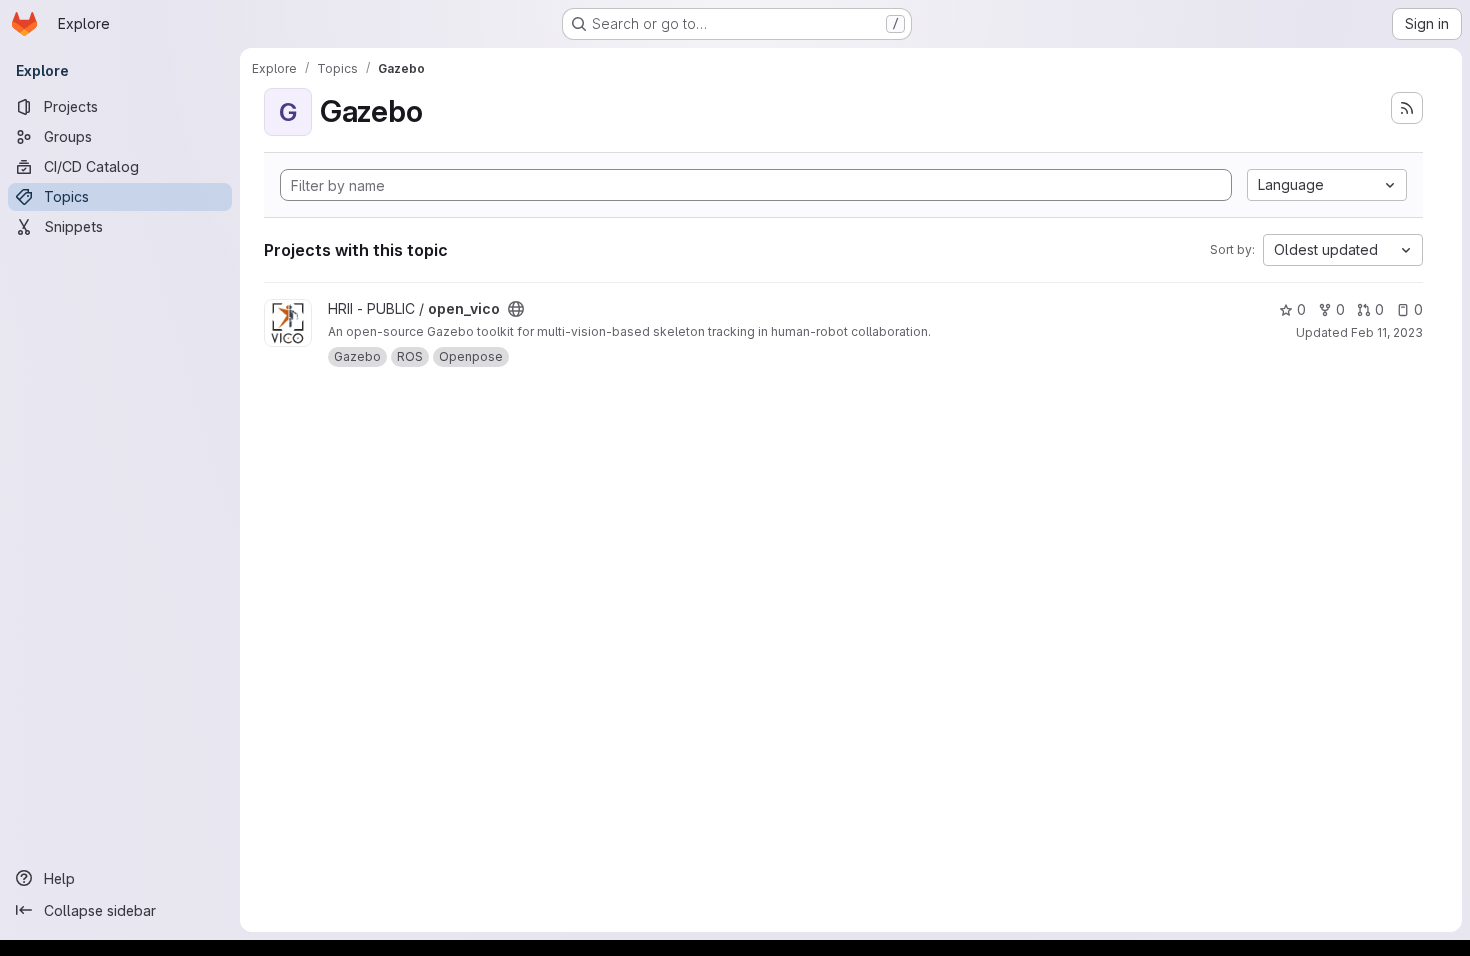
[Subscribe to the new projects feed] (1407, 108)
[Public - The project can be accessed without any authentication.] (516, 309)
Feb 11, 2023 (1387, 332)
